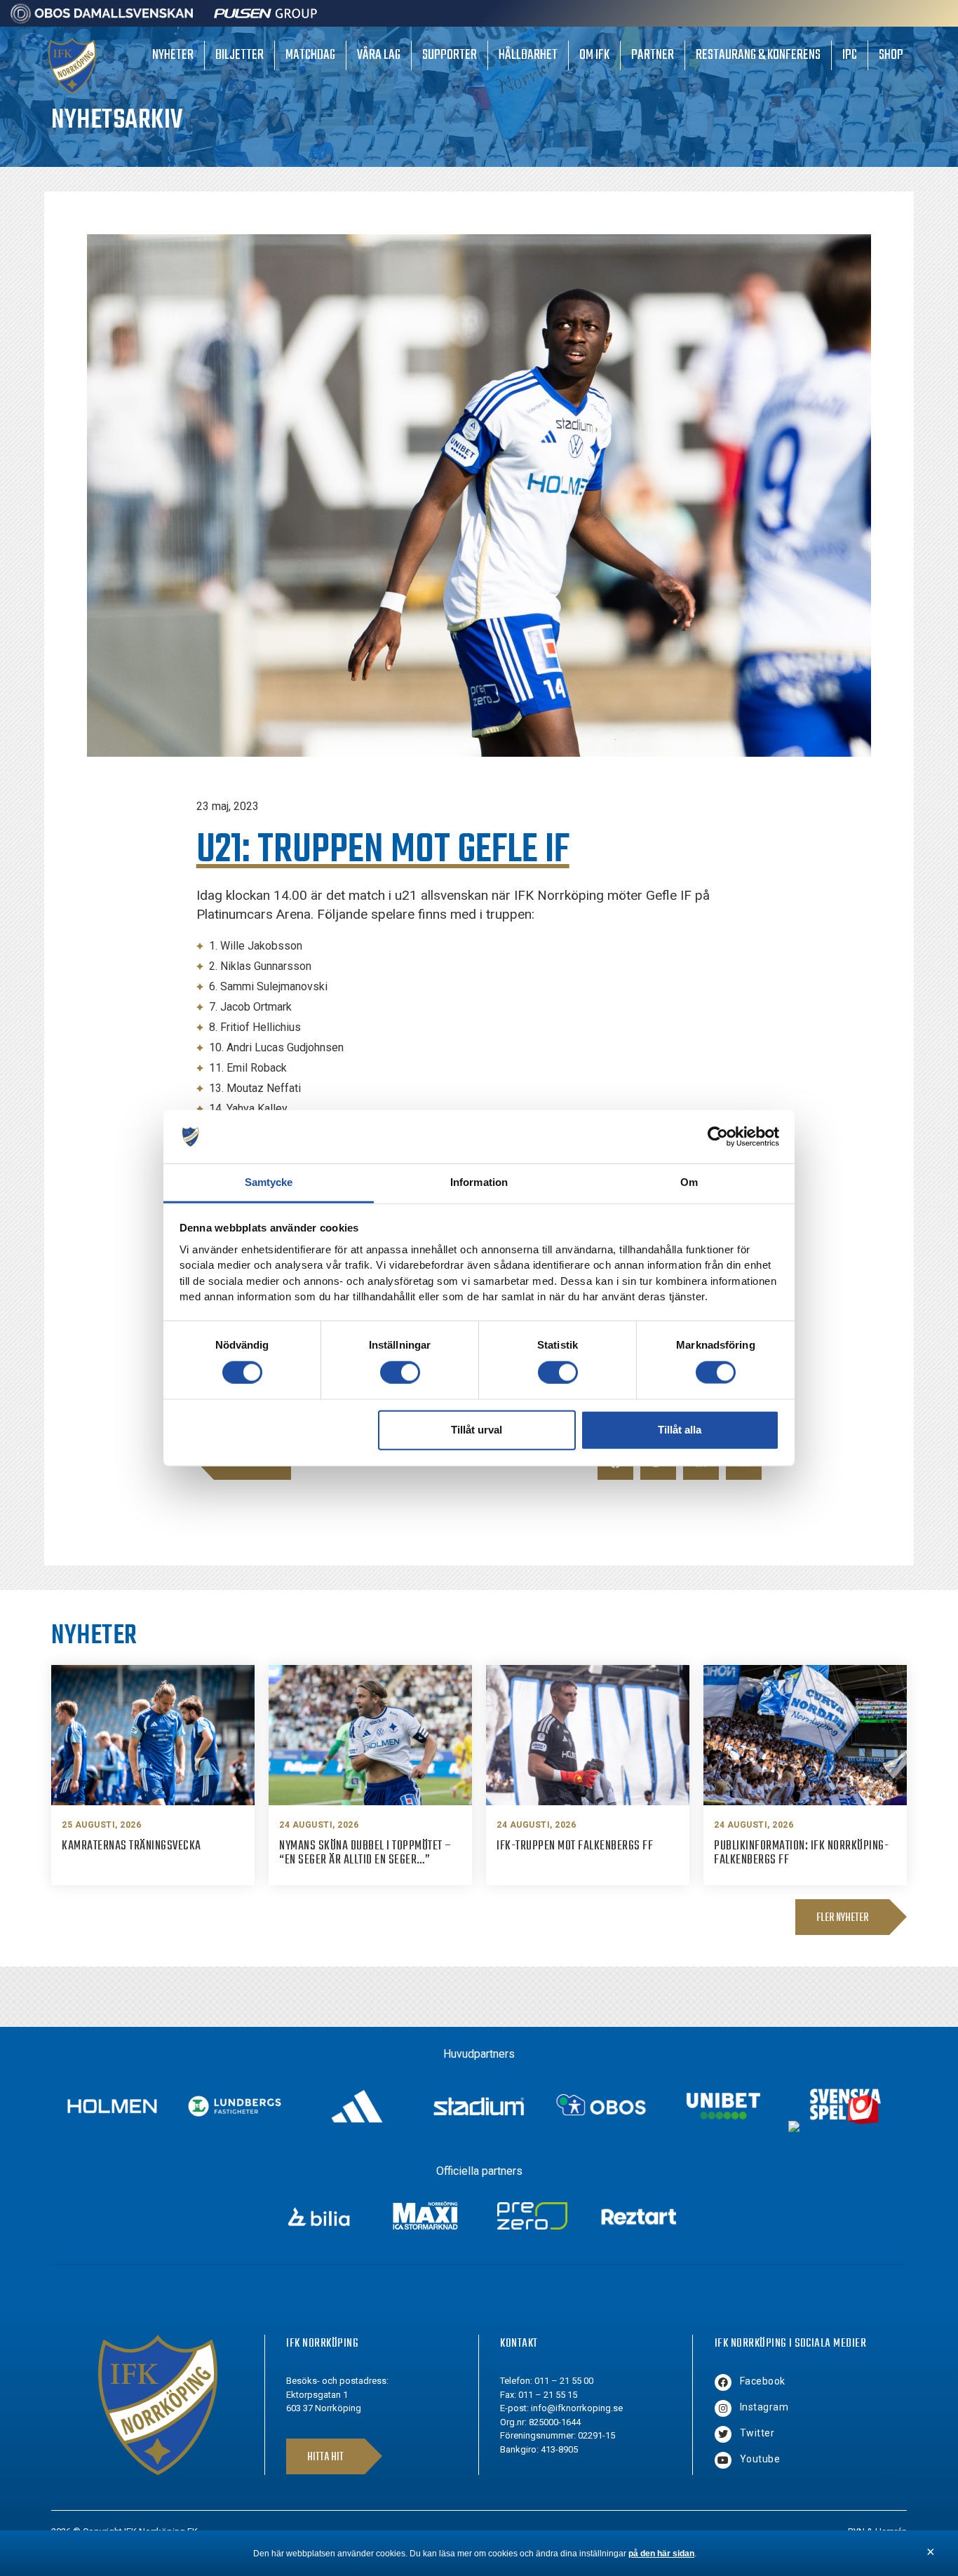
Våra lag (379, 55)
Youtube (760, 2459)
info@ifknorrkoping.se (577, 2408)
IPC (850, 55)
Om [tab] (689, 1182)
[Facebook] (723, 2382)
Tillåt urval (477, 1430)
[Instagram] (723, 2408)
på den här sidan (661, 2554)
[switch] (400, 1372)
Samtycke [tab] (269, 1182)
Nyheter (173, 55)
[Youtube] (723, 2460)
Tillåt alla (680, 1430)
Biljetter (239, 55)
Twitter (757, 2433)
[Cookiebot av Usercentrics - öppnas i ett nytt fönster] (718, 1137)
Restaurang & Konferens (758, 55)
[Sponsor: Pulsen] (266, 20)
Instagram (764, 2407)
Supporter (450, 55)
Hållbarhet (528, 55)
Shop (891, 55)
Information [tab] (479, 1182)
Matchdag (310, 55)
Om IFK (594, 55)
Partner (653, 55)
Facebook (763, 2381)
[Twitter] (723, 2434)
